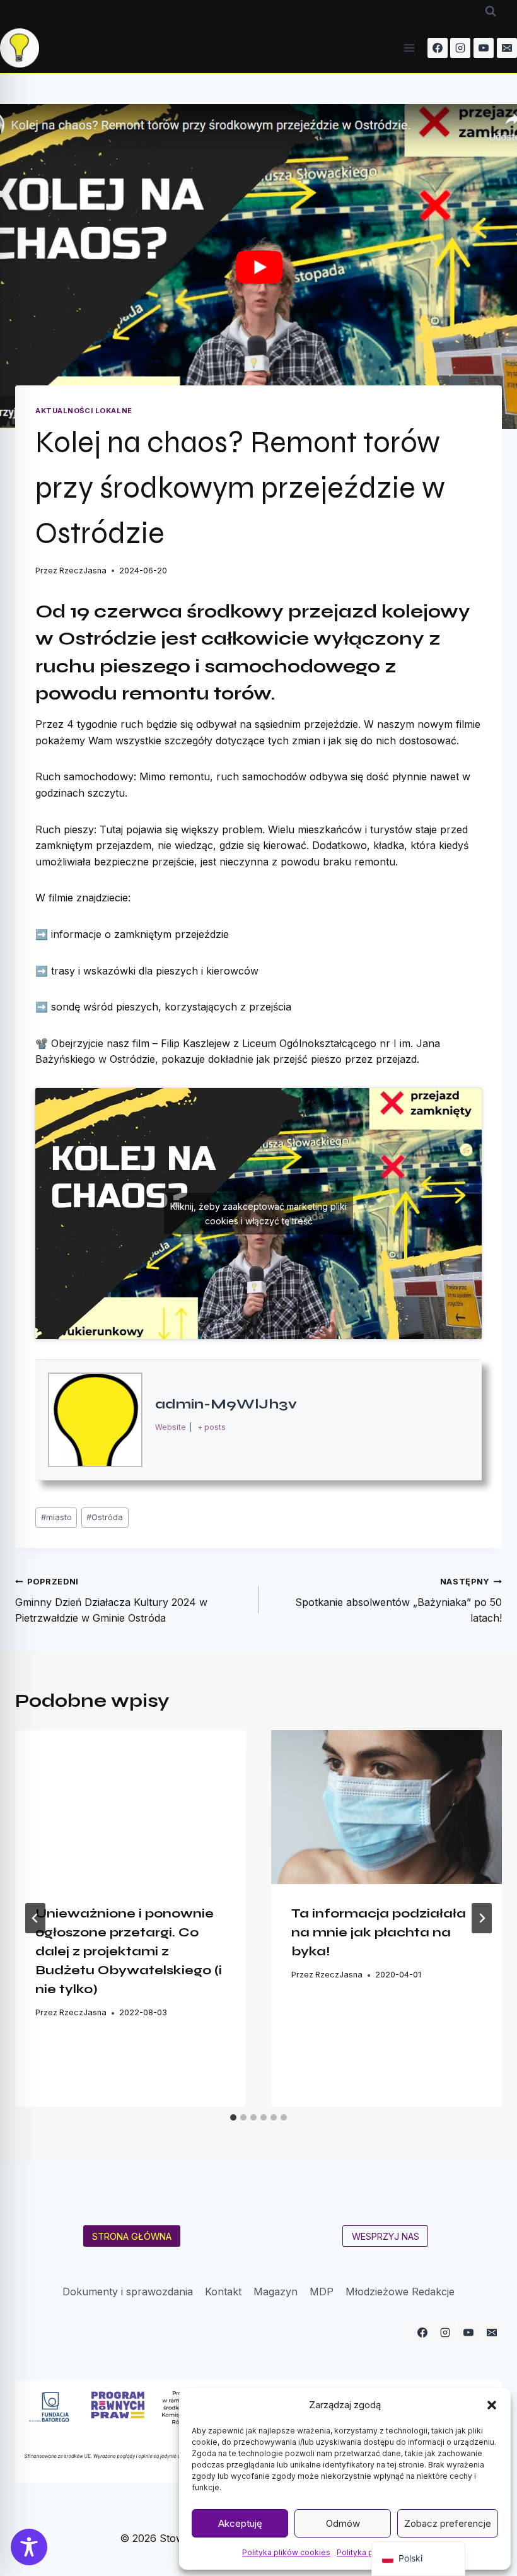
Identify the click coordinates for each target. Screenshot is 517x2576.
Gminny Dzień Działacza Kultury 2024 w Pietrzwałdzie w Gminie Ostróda (111, 1601)
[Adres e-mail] (507, 48)
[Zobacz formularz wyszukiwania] (491, 11)
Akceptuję (240, 2523)
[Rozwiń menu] (410, 48)
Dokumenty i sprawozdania (128, 2292)
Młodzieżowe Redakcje (400, 2292)
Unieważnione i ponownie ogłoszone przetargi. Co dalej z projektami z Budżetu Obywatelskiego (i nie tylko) (129, 1951)
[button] (492, 2405)
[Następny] (482, 1918)
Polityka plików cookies (286, 2552)
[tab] (233, 2117)
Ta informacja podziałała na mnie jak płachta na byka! (379, 1932)
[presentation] (131, 1807)
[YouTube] (484, 48)
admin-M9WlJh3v (226, 1404)
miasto (56, 1517)
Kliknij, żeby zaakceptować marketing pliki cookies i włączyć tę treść (258, 1214)
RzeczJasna (83, 571)
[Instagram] (460, 48)
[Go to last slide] (35, 1918)
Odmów (343, 2523)
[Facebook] (438, 48)
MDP (322, 2292)
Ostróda (105, 1517)
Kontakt (223, 2292)
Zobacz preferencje (448, 2523)
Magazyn (276, 2292)
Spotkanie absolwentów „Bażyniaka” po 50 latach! (398, 1601)
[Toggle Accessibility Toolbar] (29, 2547)
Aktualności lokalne (84, 411)
